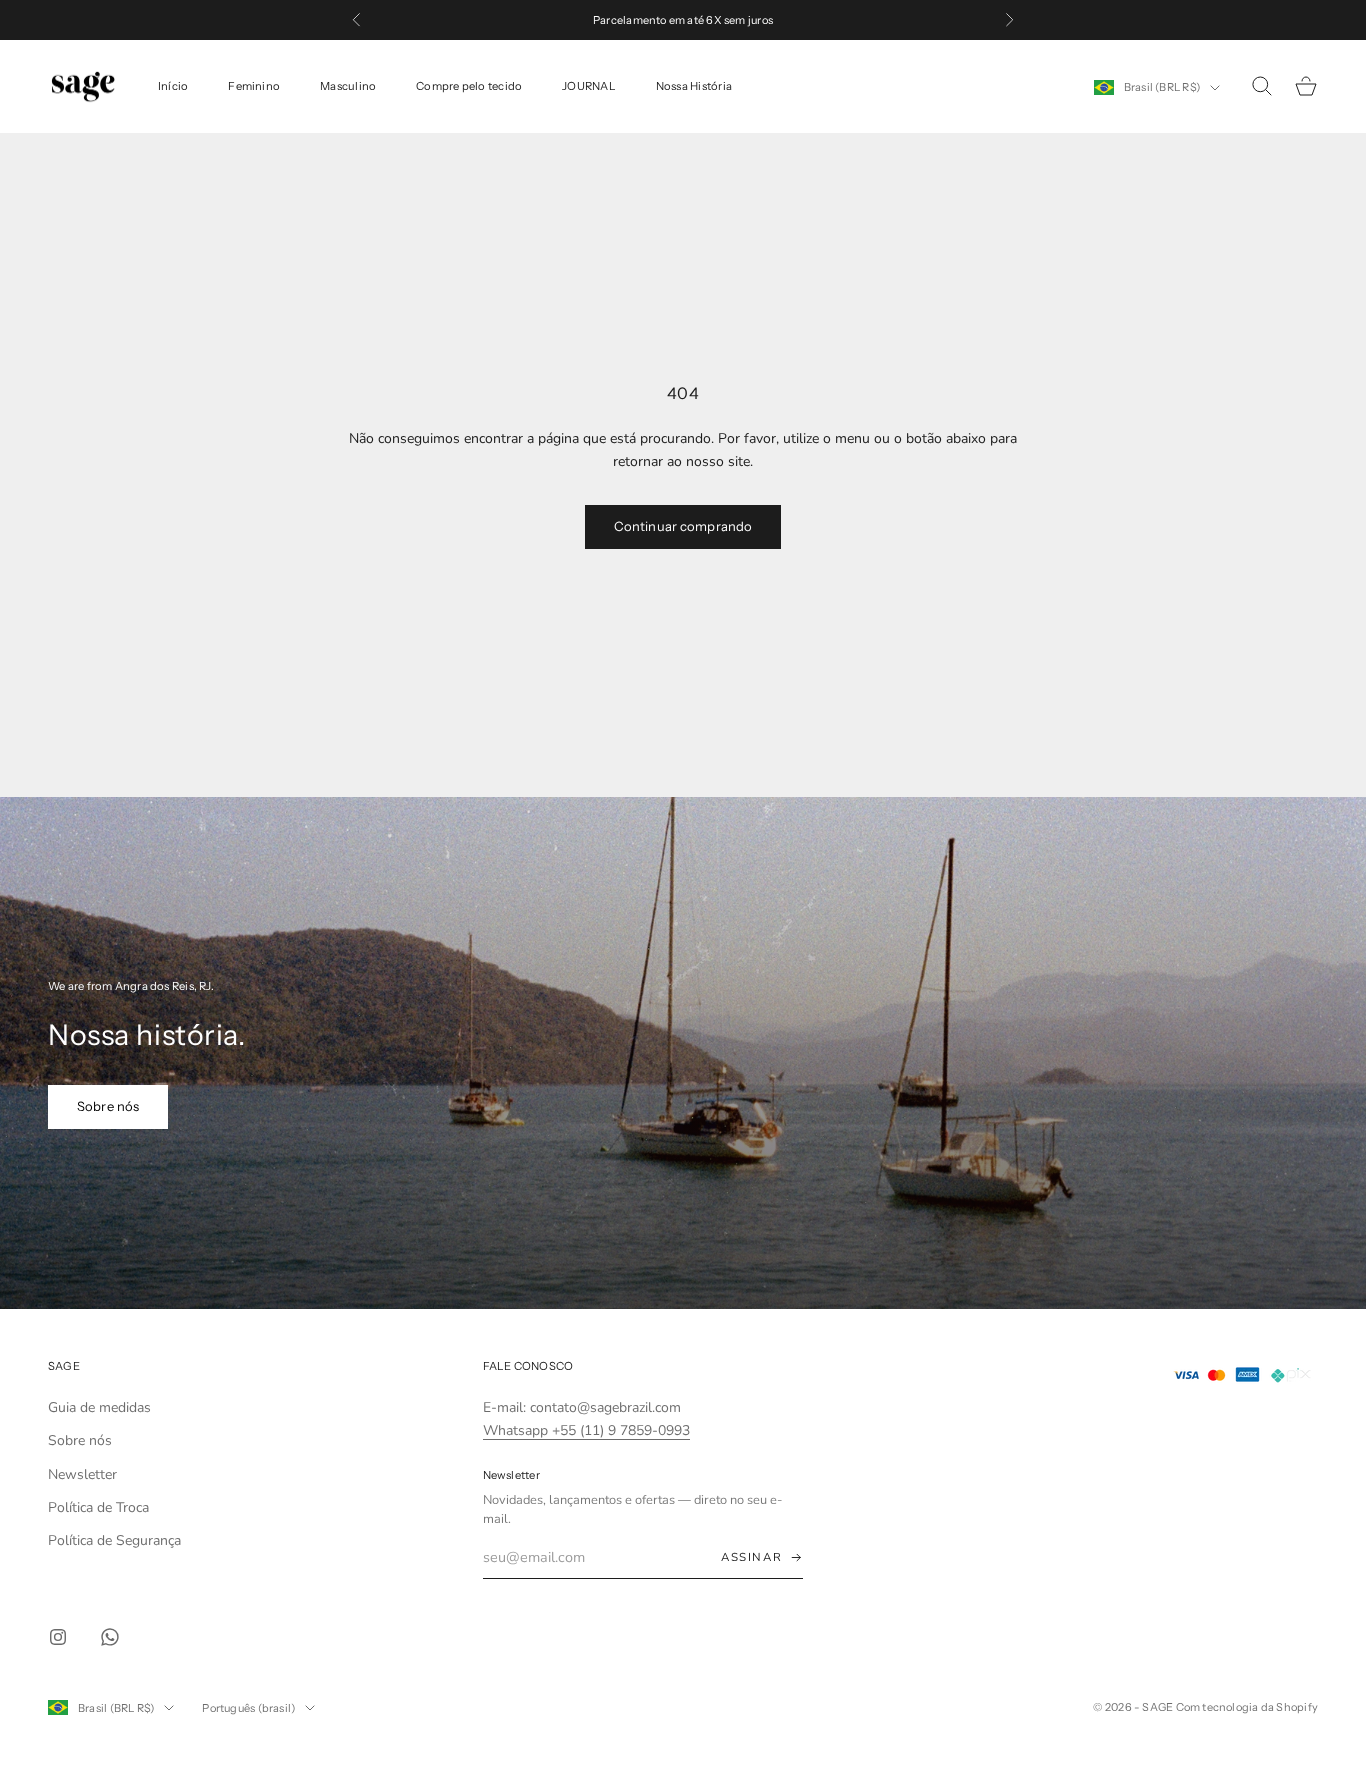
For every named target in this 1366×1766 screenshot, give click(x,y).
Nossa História (694, 86)
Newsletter (82, 1474)
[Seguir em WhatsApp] (110, 1637)
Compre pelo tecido (469, 86)
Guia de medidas (99, 1407)
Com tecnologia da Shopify (1247, 1707)
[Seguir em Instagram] (58, 1637)
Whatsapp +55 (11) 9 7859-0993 (586, 1430)
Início (173, 86)
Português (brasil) (248, 1708)
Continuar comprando (683, 526)
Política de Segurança (114, 1540)
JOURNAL (589, 86)
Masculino (348, 86)
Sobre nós (108, 1106)
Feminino (254, 86)
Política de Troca (98, 1507)
